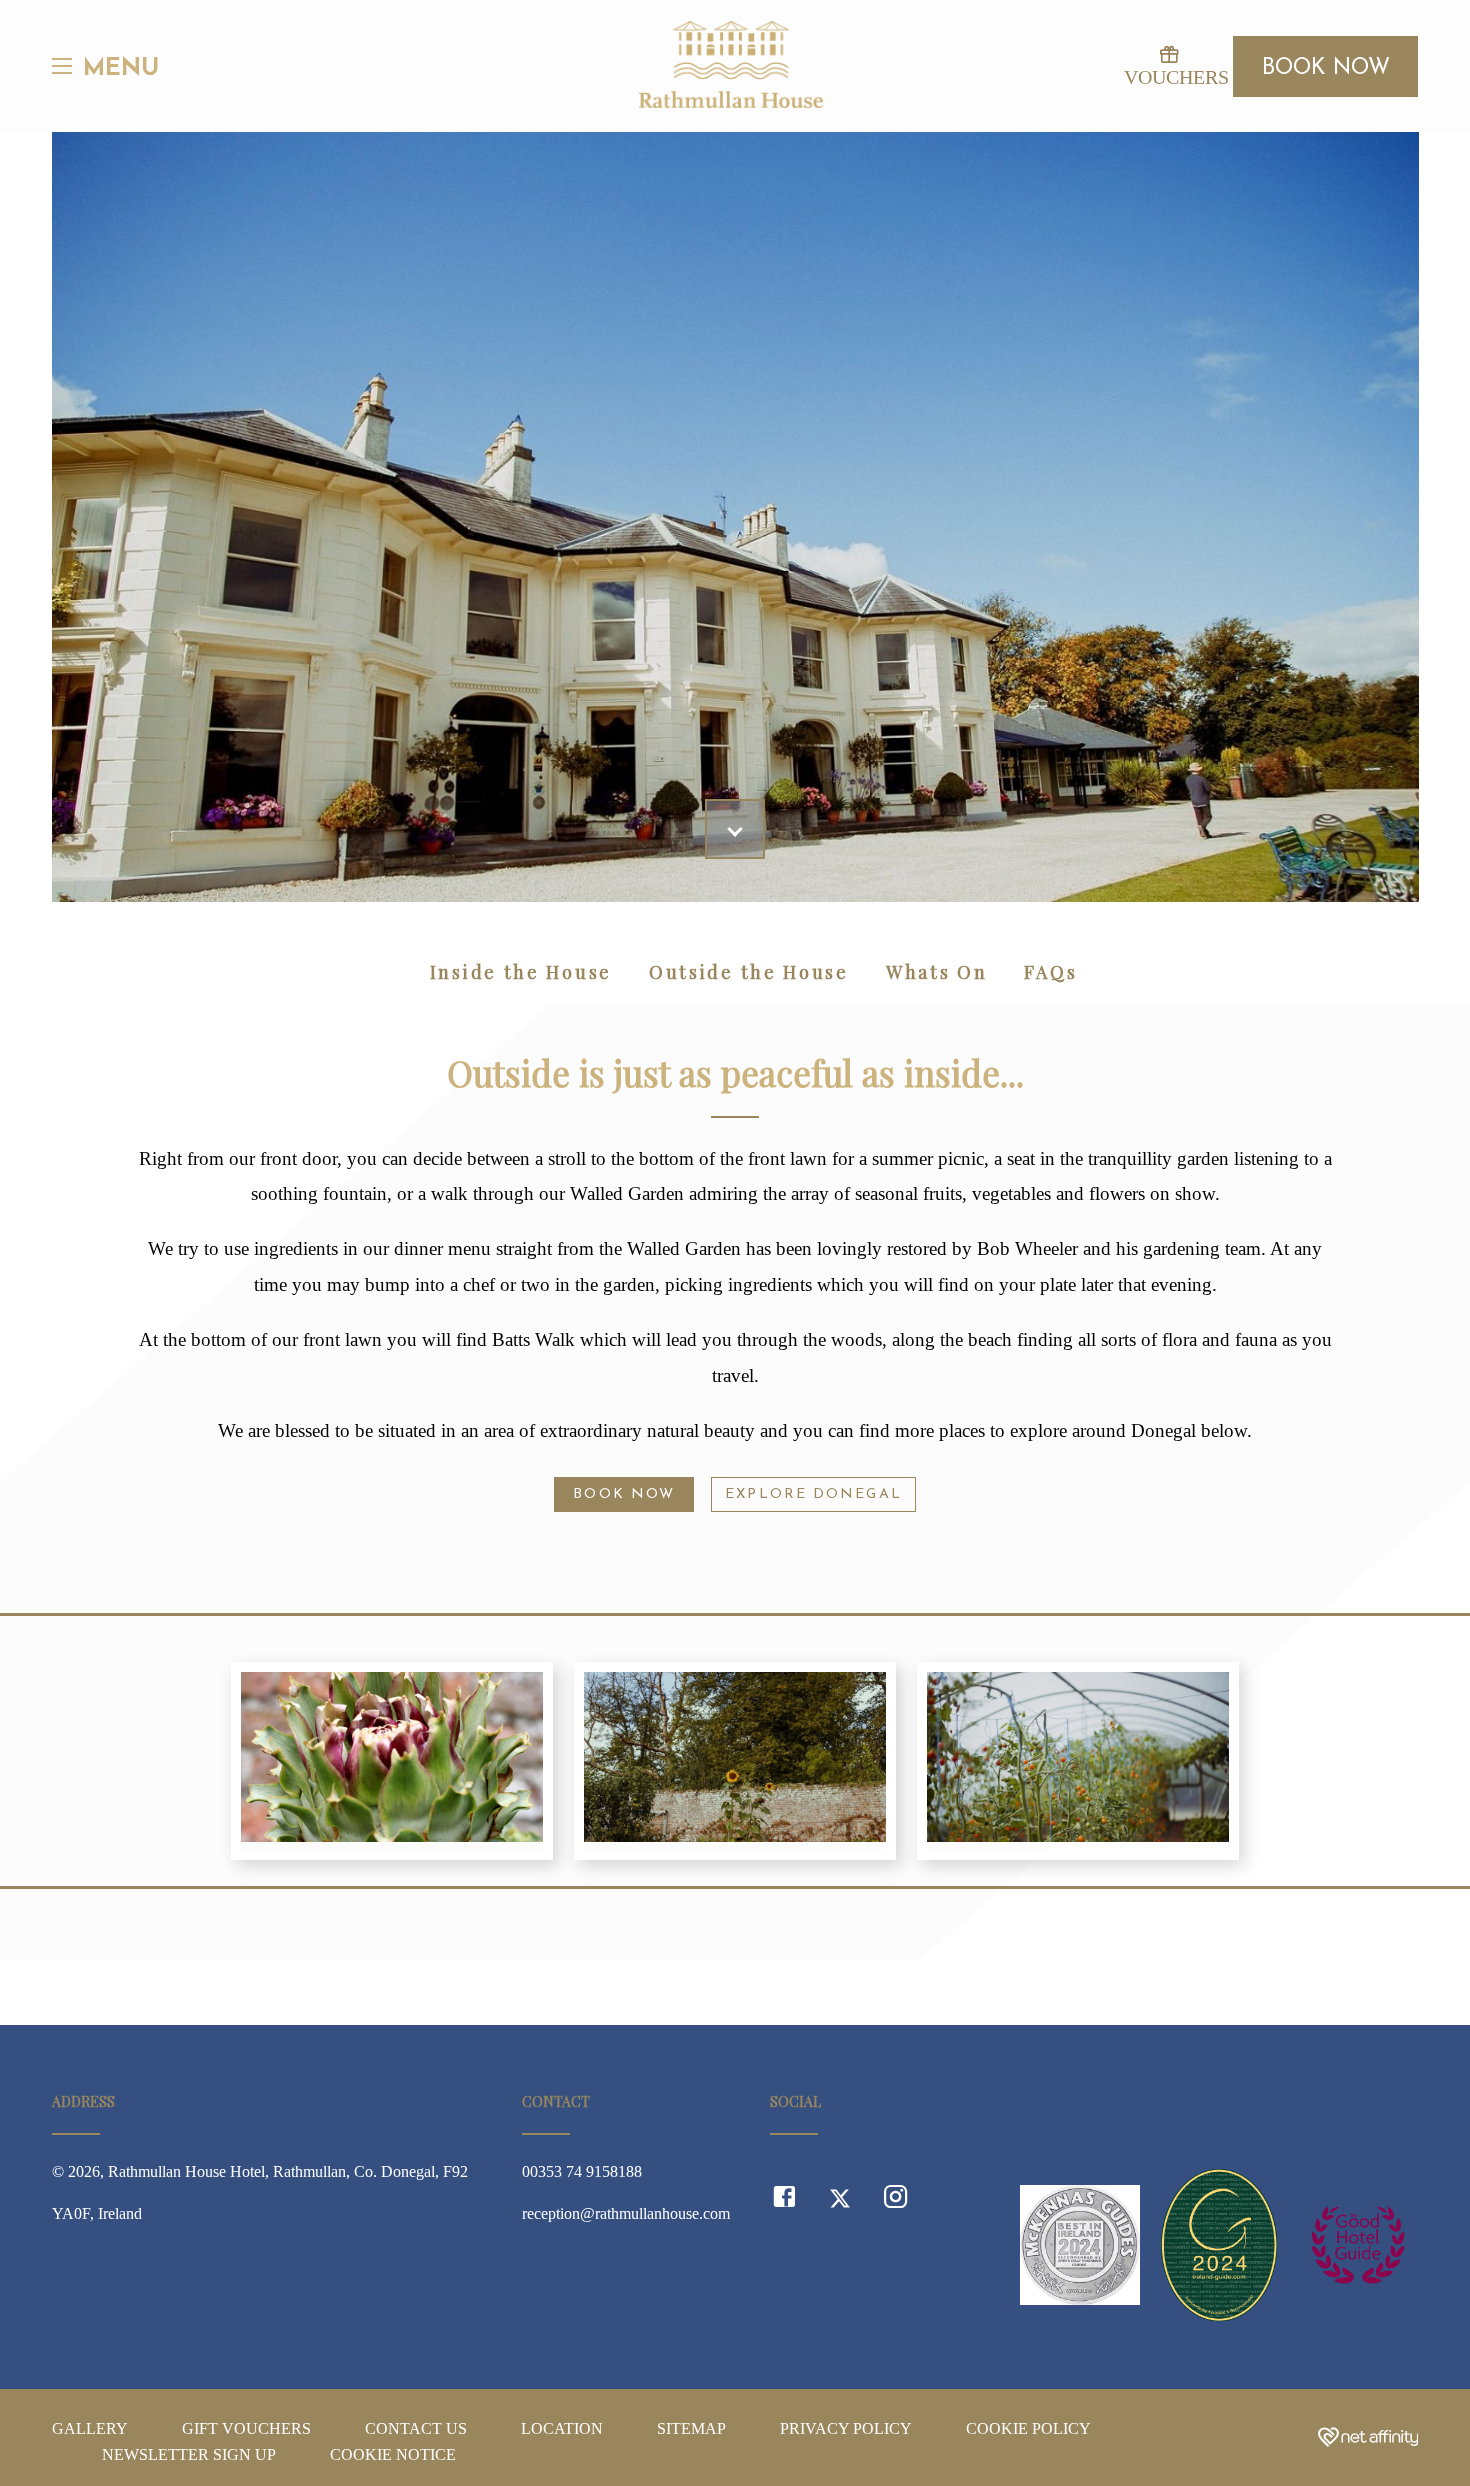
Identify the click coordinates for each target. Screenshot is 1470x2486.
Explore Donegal (813, 1494)
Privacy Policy (846, 2428)
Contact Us (416, 2428)
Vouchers (1168, 77)
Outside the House (749, 972)
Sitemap (691, 2428)
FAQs (1050, 972)
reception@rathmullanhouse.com (626, 2213)
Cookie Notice (393, 2454)
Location (562, 2428)
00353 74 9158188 (582, 2171)
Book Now (1326, 68)
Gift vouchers (246, 2428)
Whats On (937, 972)
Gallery (90, 2428)
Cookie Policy (1028, 2428)
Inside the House (521, 972)
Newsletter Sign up (189, 2454)
